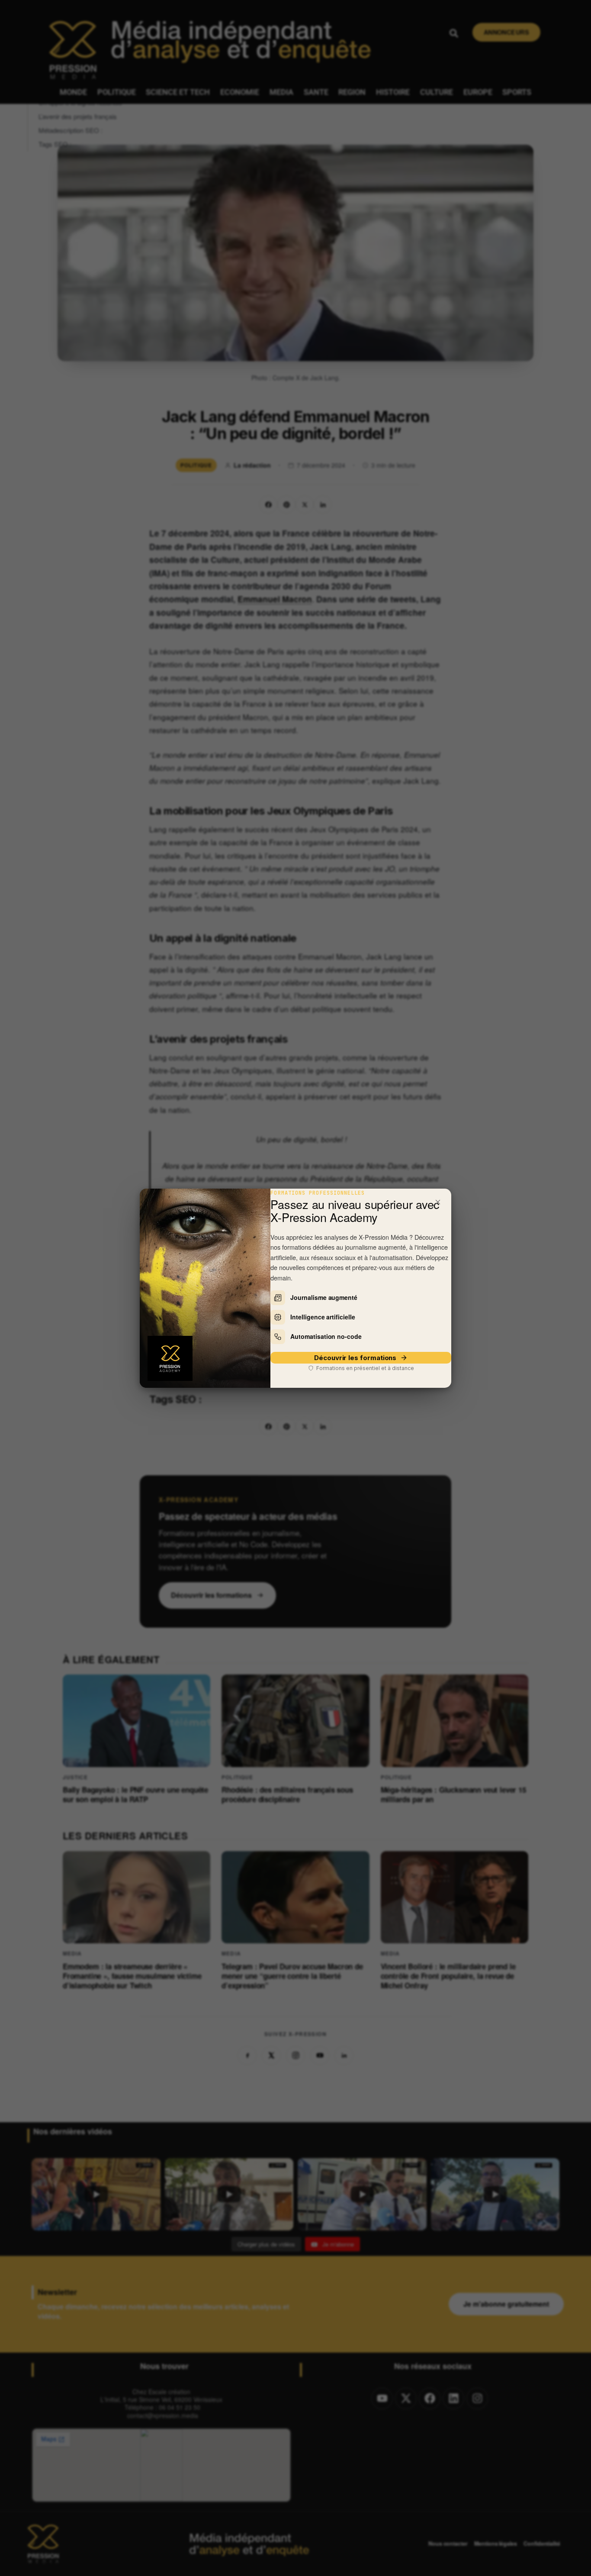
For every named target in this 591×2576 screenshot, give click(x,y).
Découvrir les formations (355, 1358)
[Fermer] (438, 1202)
